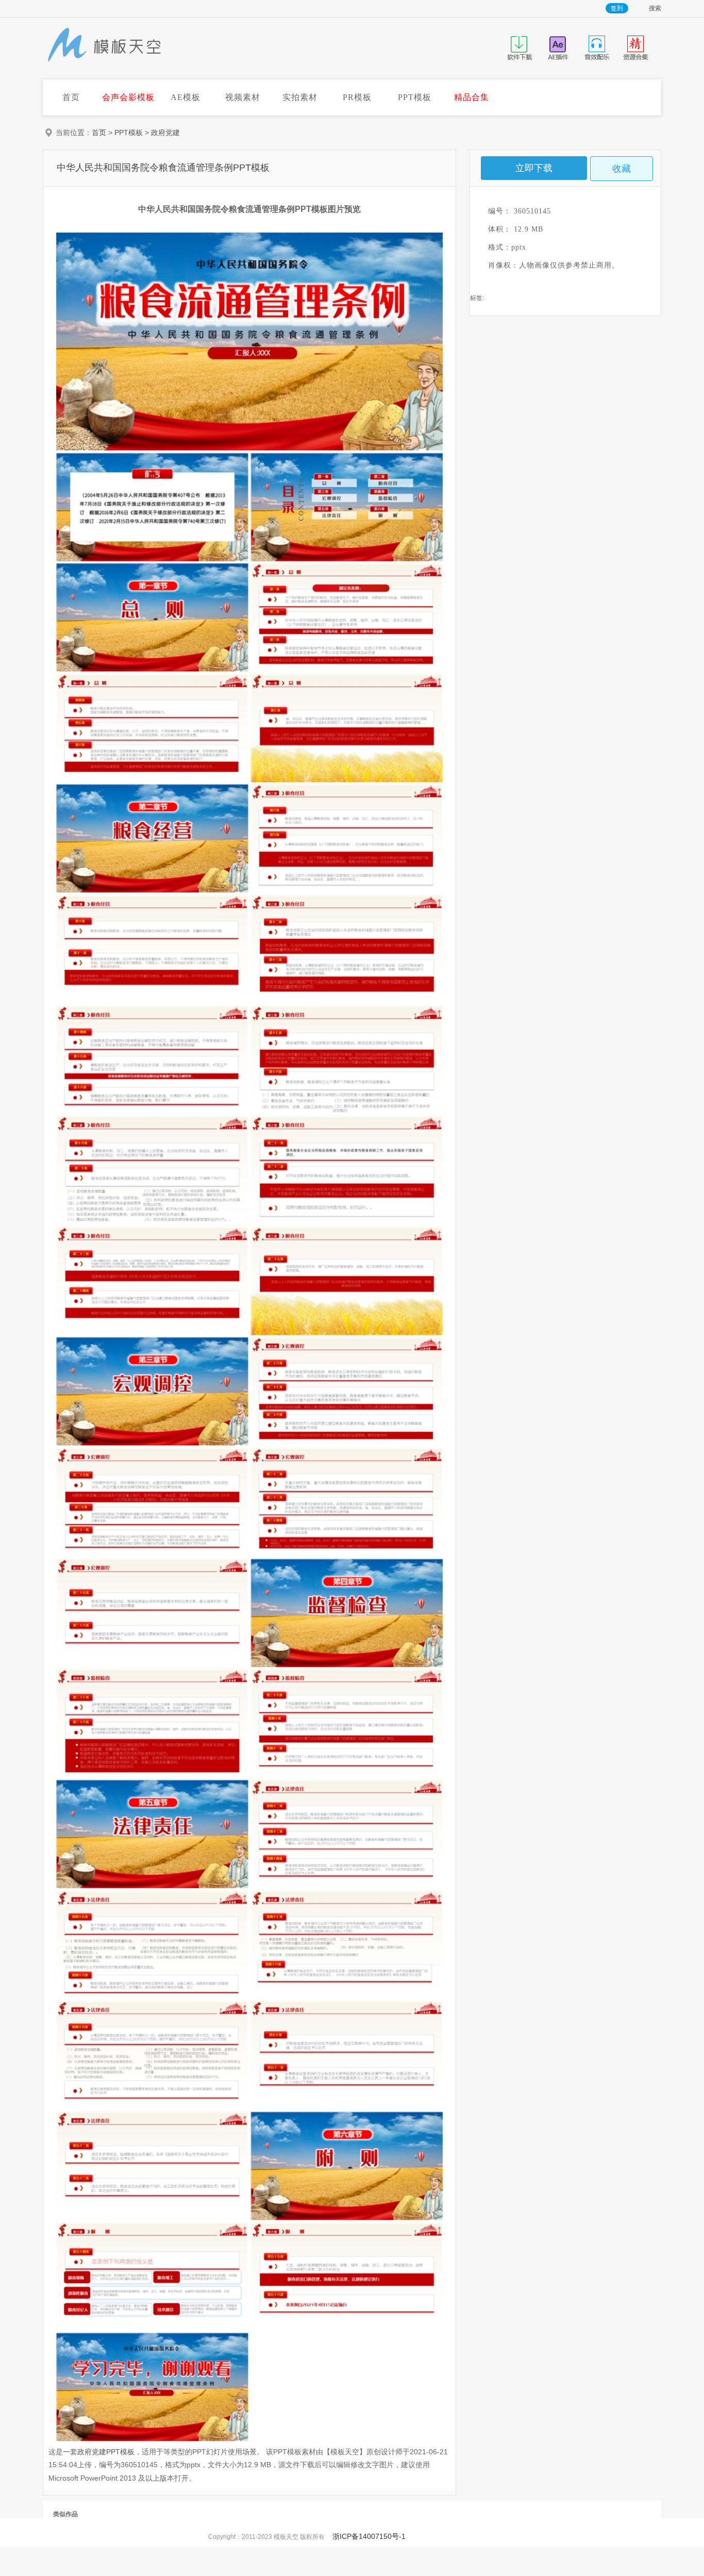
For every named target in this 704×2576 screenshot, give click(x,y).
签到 (617, 8)
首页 (71, 97)
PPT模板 (415, 97)
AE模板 (186, 97)
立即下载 (534, 168)
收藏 (622, 169)
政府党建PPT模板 (106, 2452)
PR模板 (357, 97)
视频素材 (243, 97)
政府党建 (165, 133)
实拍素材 (300, 97)
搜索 (655, 9)
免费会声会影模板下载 (105, 46)
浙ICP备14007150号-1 (369, 2536)
